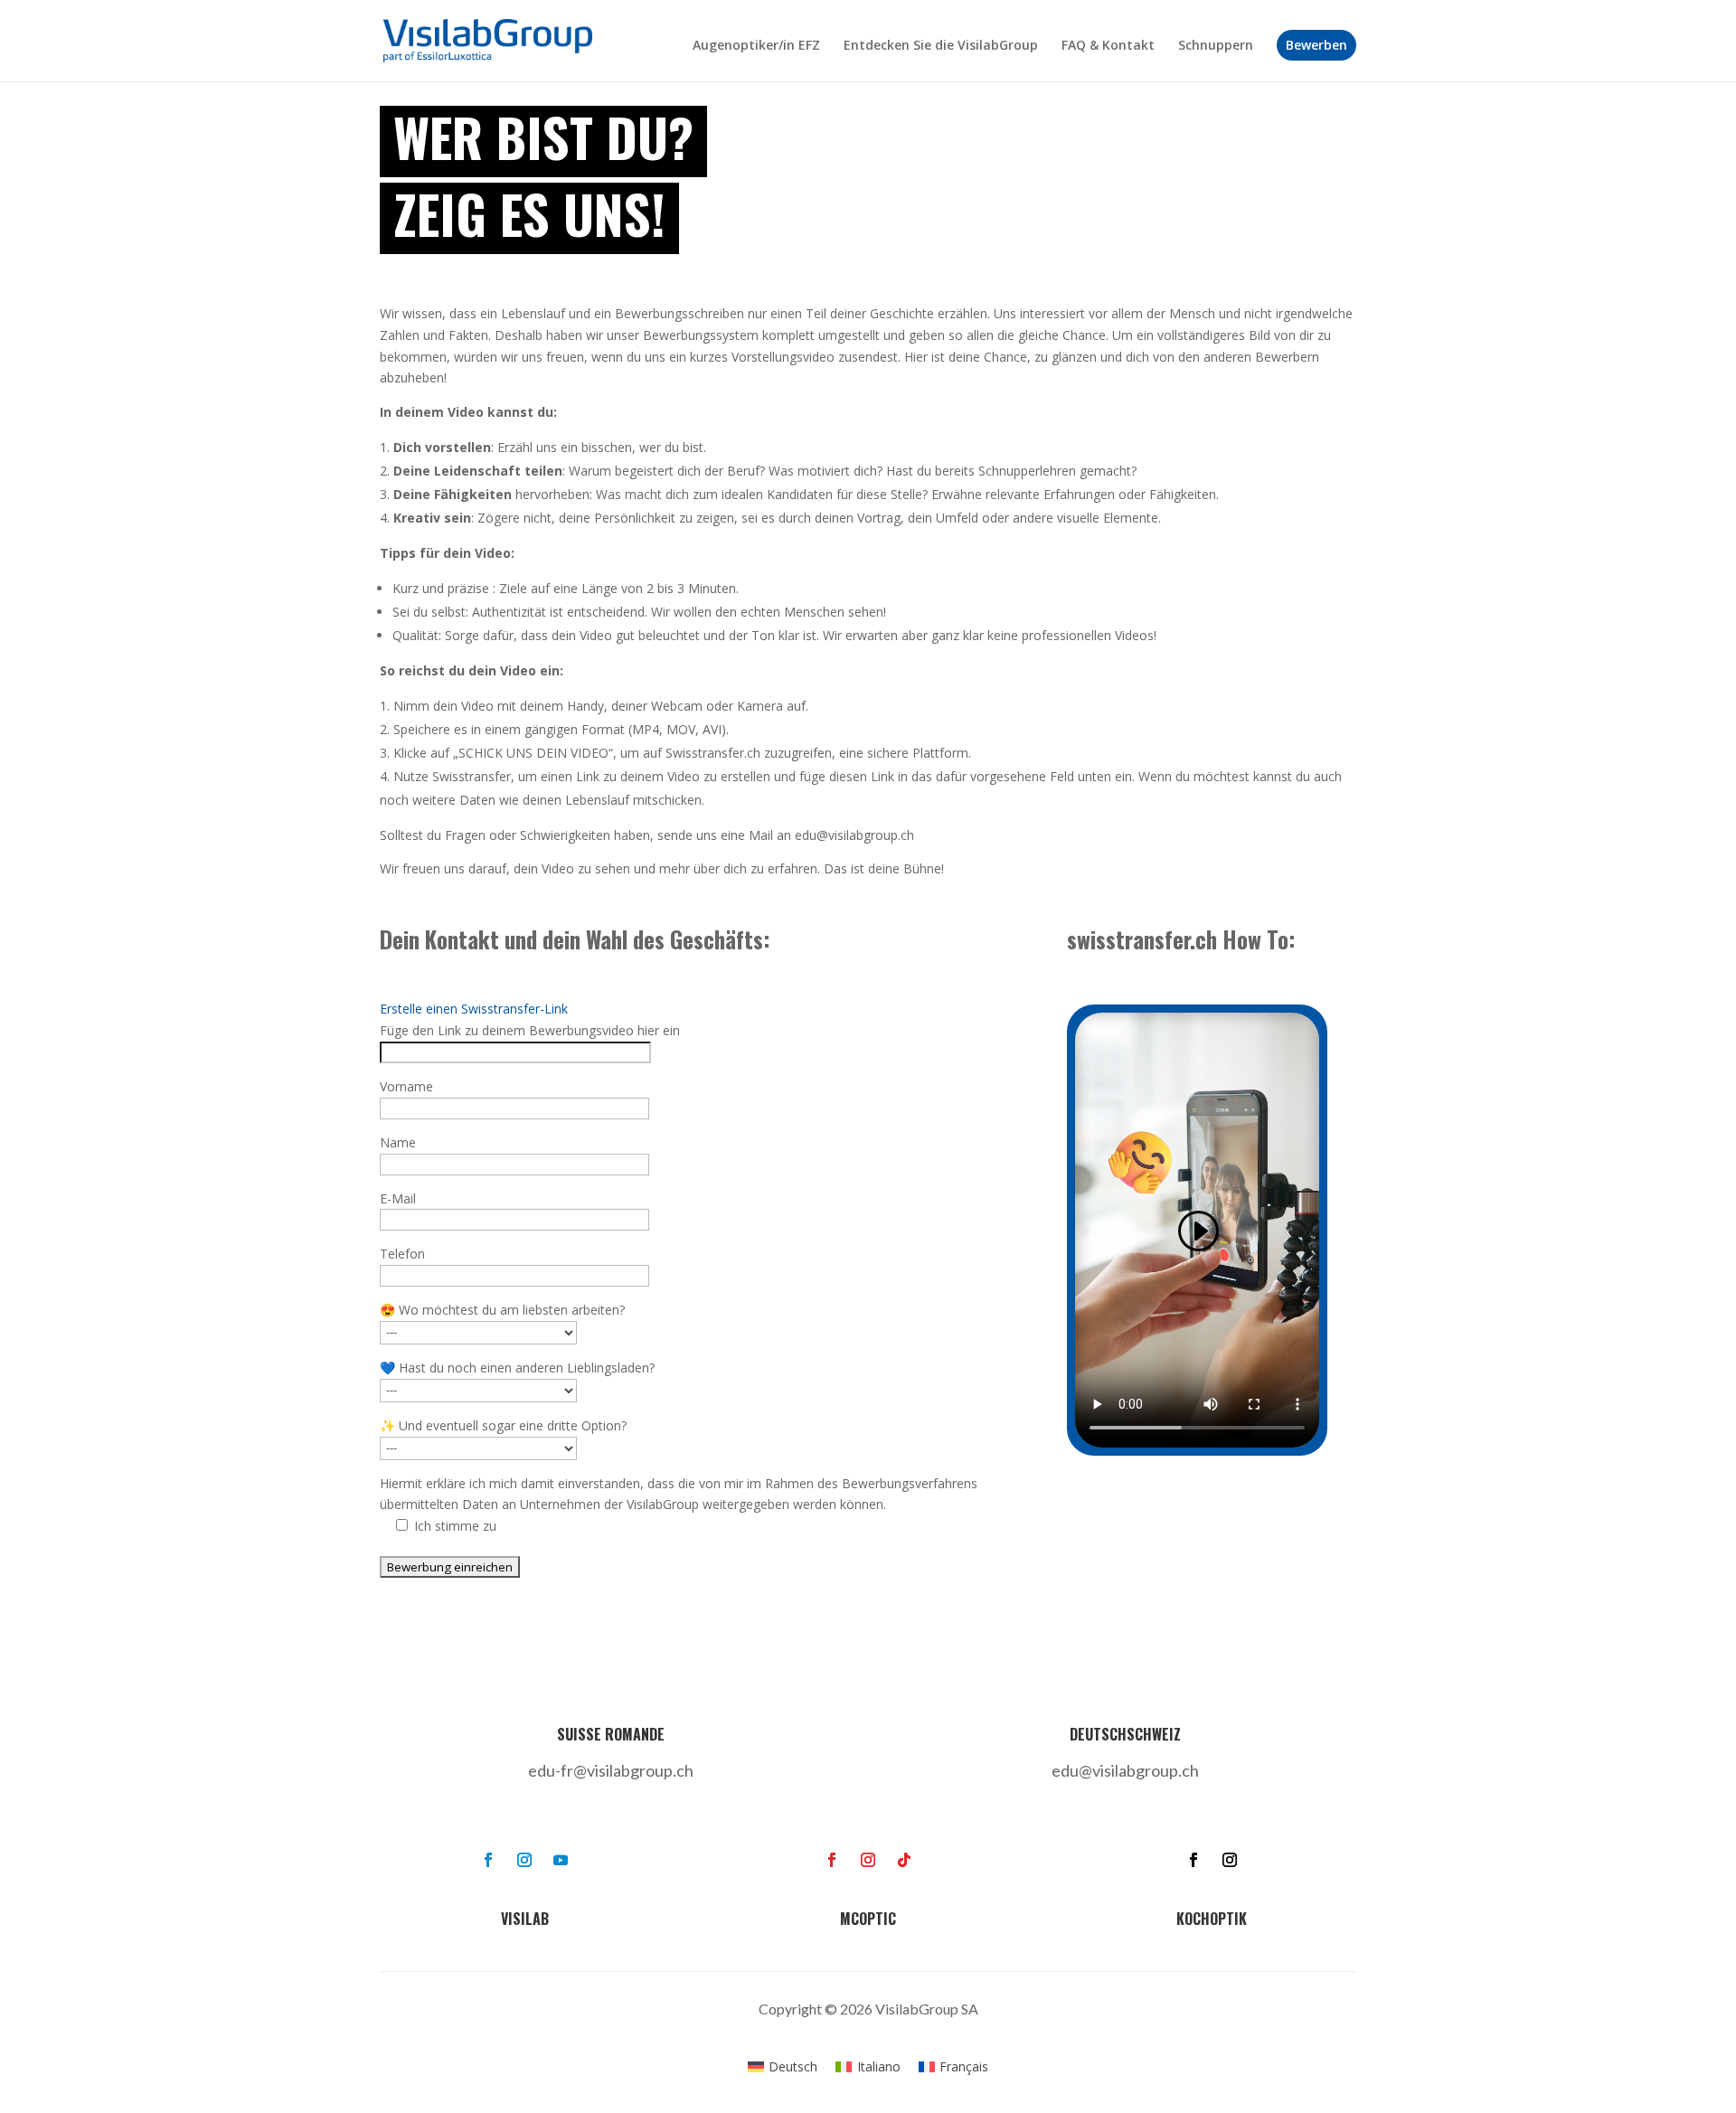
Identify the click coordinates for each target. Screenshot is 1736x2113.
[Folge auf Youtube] (561, 1860)
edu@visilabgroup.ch (1125, 1770)
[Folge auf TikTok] (904, 1860)
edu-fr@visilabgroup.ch (611, 1770)
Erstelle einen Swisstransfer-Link (474, 1009)
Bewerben (1316, 45)
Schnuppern (1216, 46)
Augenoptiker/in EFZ (756, 46)
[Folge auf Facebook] (488, 1860)
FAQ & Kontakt (1108, 46)
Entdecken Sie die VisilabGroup (941, 46)
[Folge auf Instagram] (524, 1860)
